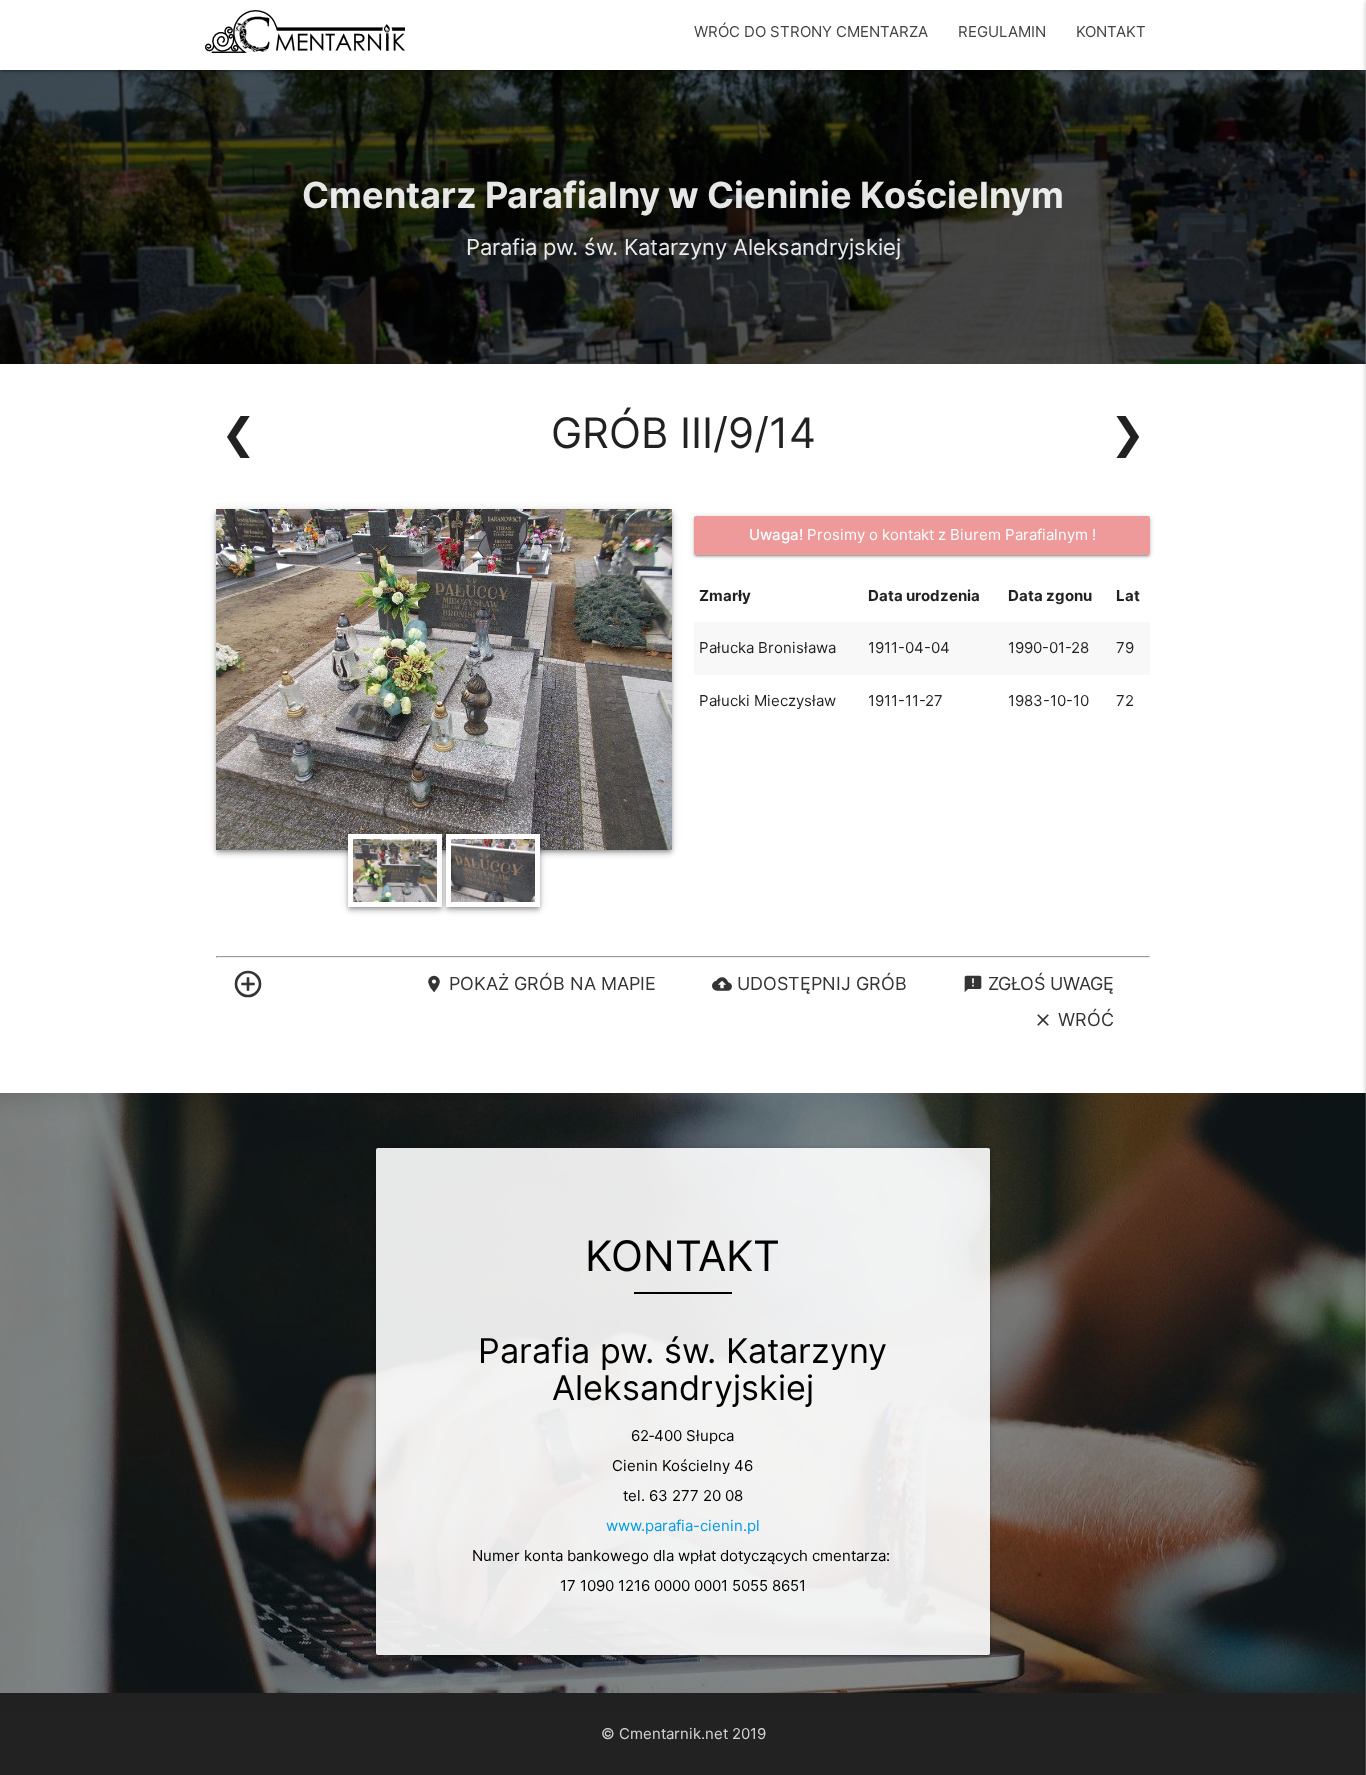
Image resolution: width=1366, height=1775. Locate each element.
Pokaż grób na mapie (540, 983)
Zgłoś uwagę (1038, 983)
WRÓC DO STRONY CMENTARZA (811, 31)
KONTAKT (1111, 31)
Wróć (1073, 1019)
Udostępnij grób (809, 983)
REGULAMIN (1002, 31)
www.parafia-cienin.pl (683, 1525)
